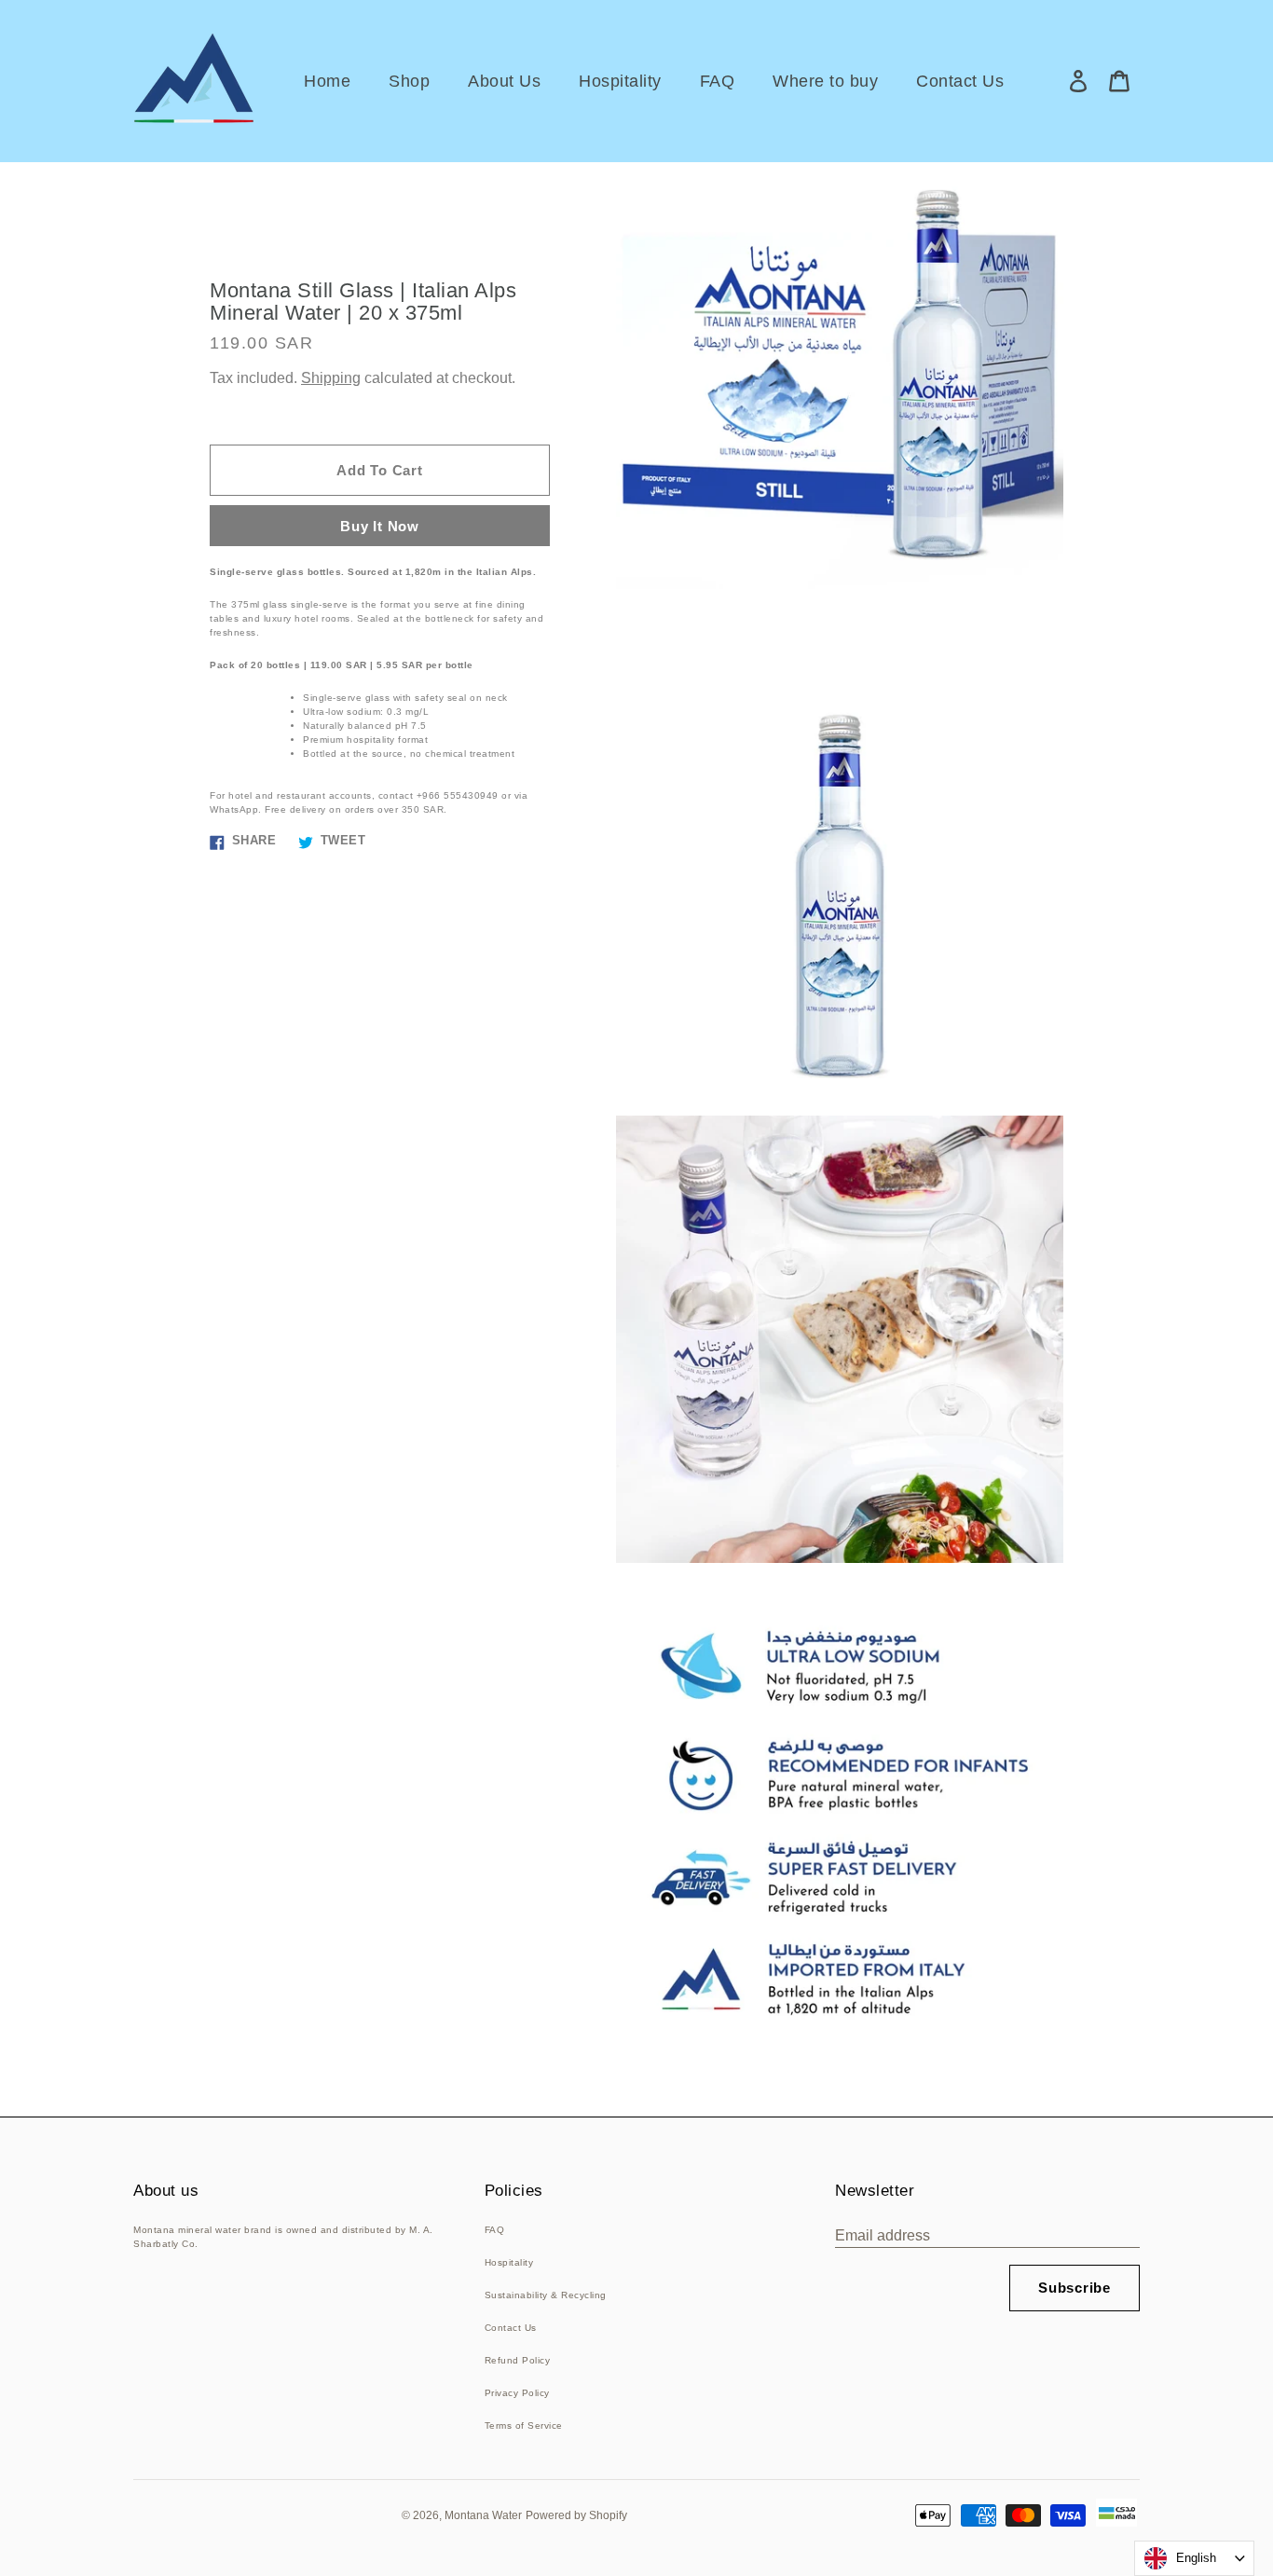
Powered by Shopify (576, 2515)
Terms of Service (524, 2425)
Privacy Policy (517, 2393)
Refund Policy (518, 2360)
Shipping (331, 378)
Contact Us (511, 2328)
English (1196, 2558)
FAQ (495, 2230)
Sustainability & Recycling (546, 2295)
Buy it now (380, 526)
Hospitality (509, 2262)
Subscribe (1075, 2288)
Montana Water (483, 2515)
